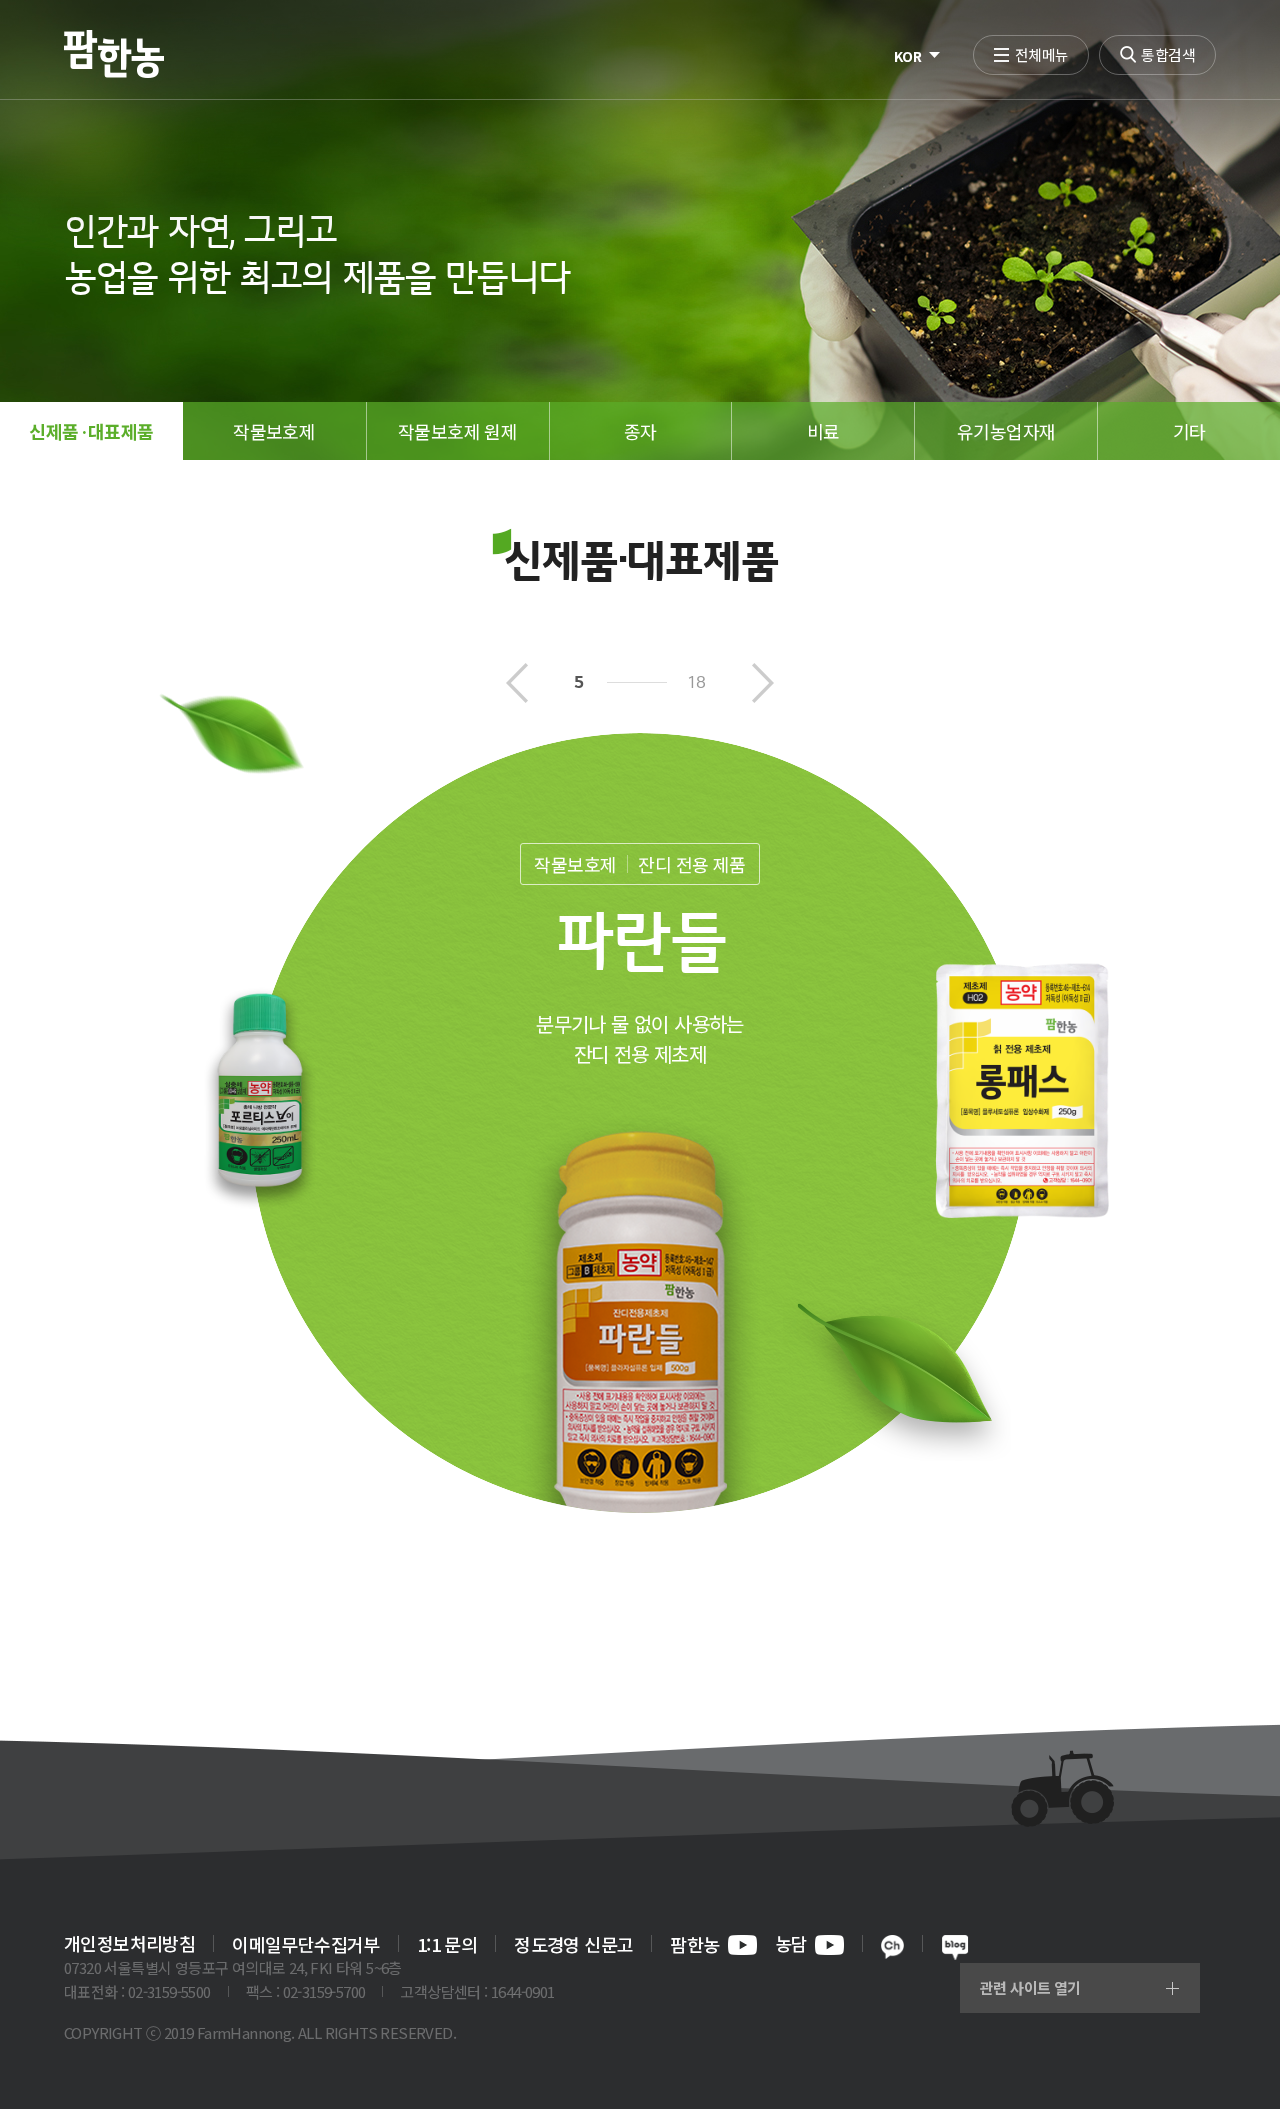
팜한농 (694, 1945)
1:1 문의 (447, 1944)
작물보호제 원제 (457, 431)
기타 (1189, 431)
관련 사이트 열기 (1030, 1987)
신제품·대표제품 (91, 431)
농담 (791, 1945)
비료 (823, 431)
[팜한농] (114, 54)
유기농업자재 (1006, 431)
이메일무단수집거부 (306, 1944)
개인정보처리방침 (129, 1943)
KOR (907, 56)
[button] (517, 685)
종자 (640, 431)
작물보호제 (274, 431)
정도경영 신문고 (573, 1944)
